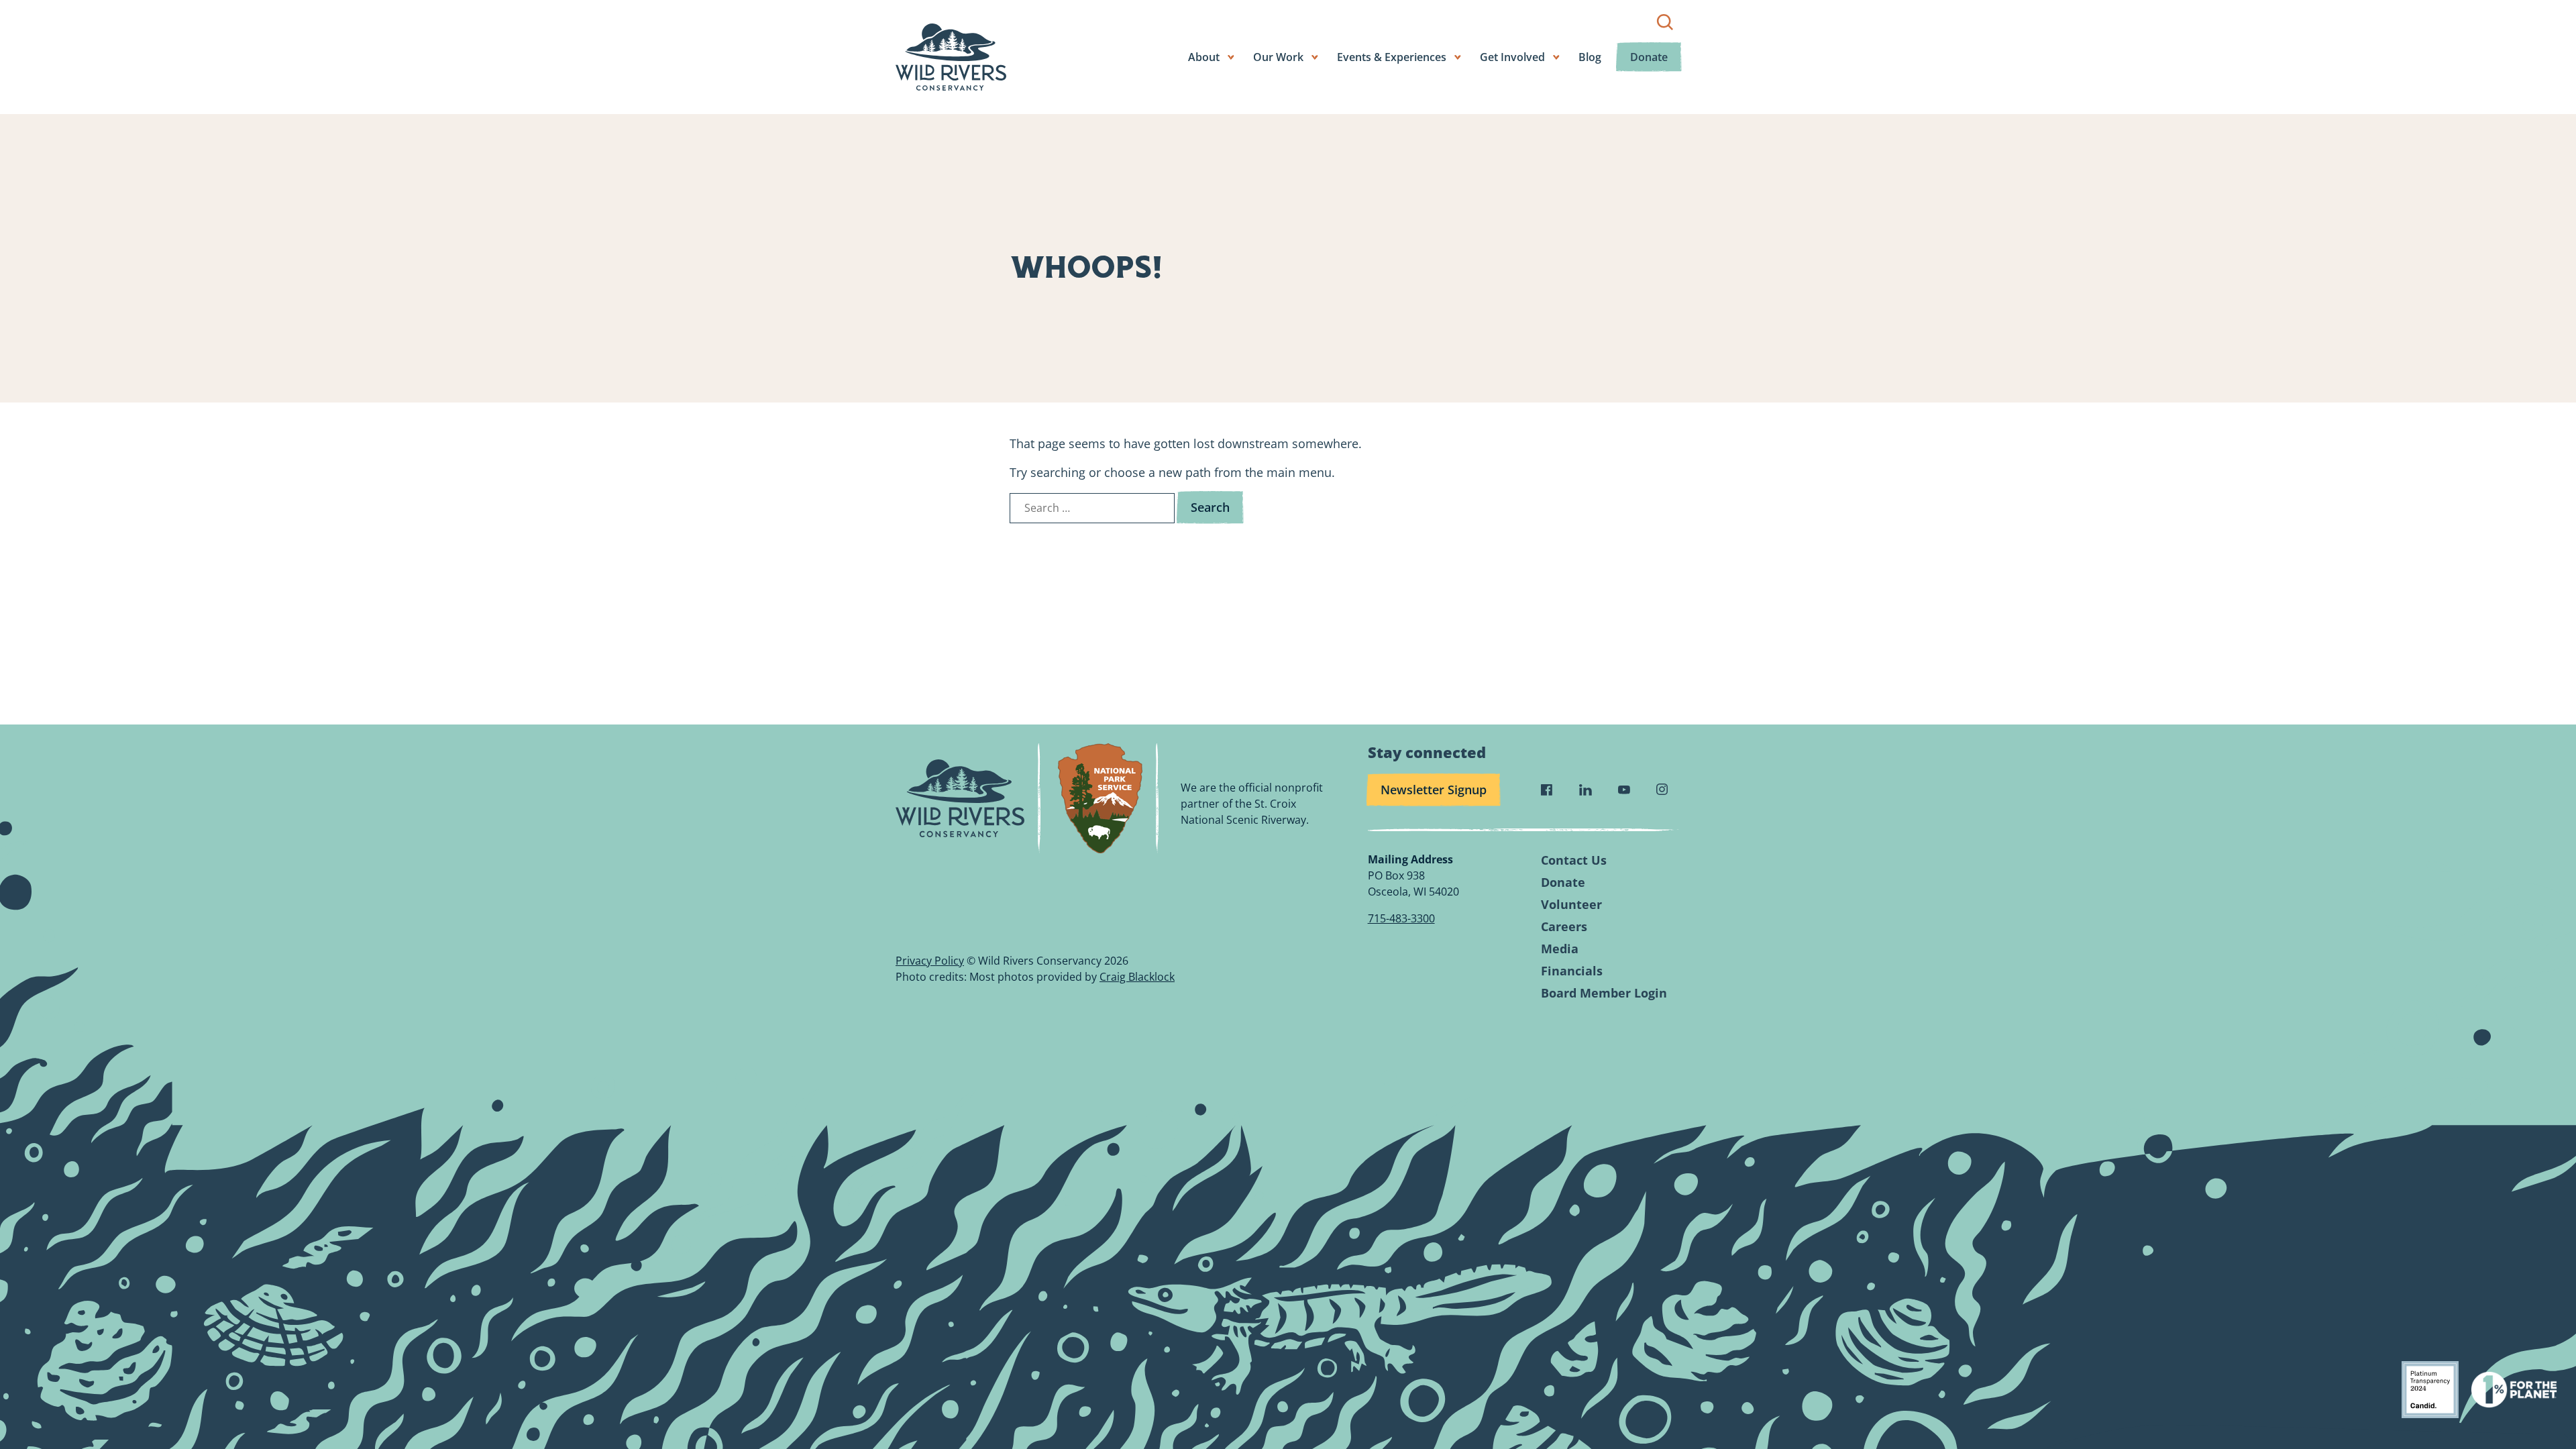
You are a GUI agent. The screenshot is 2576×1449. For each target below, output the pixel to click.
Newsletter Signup (1434, 790)
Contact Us (1574, 860)
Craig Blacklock (1137, 977)
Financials (1572, 971)
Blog (1590, 57)
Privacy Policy (930, 961)
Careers (1564, 927)
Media (1560, 949)
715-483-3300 (1401, 918)
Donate (1649, 57)
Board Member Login (1604, 993)
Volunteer (1571, 905)
